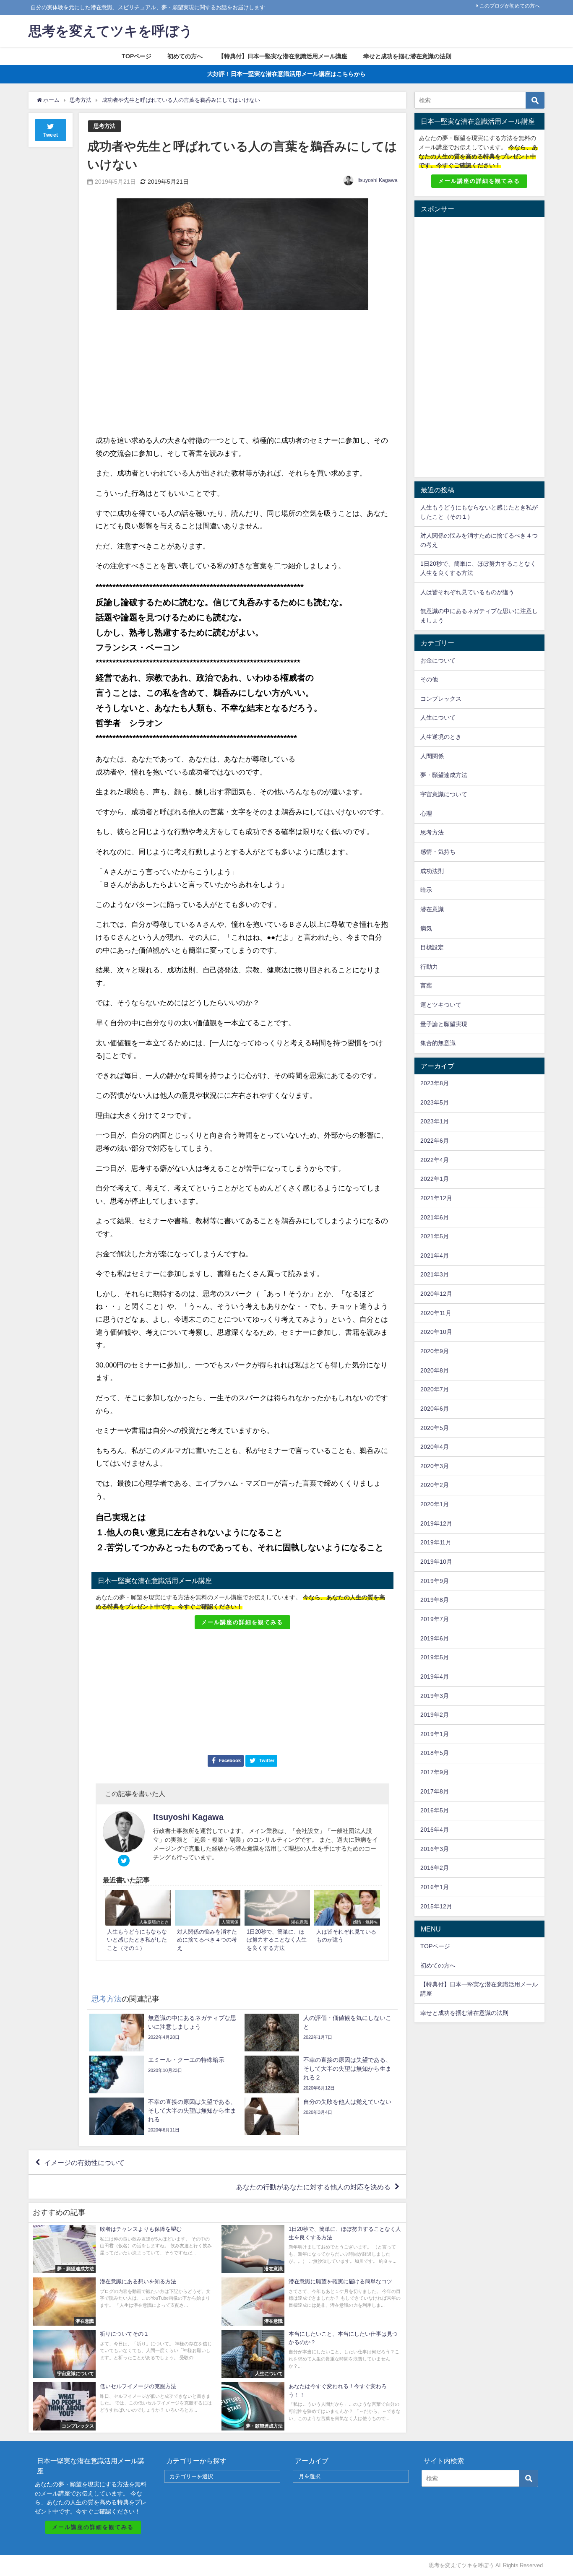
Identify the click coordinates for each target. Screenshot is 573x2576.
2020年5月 (435, 1428)
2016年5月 (435, 1810)
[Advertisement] (169, 373)
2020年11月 (436, 1313)
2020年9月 (435, 1351)
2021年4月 (435, 1256)
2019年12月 (436, 1523)
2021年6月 (435, 1217)
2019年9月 (435, 1581)
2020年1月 (435, 1504)
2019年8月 (435, 1600)
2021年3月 (435, 1274)
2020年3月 (435, 1466)
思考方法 (104, 126)
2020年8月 (435, 1370)
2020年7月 (435, 1389)
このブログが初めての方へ (510, 6)
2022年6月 (435, 1141)
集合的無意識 (438, 1043)
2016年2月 (435, 1868)
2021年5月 (435, 1236)
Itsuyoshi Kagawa (378, 180)
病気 (426, 928)
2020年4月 (435, 1447)
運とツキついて (441, 1005)
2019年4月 (435, 1677)
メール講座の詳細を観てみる (242, 1622)
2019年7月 (435, 1619)
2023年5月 (435, 1102)
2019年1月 (435, 1734)
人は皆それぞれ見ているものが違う (467, 592)
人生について (438, 717)
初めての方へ (185, 56)
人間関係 (432, 756)
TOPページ (137, 56)
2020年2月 (435, 1485)
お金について (438, 660)
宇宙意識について (444, 794)
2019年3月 (435, 1696)
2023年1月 (435, 1121)
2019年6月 (435, 1638)
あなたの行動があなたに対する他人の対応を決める (313, 2187)
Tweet (51, 135)
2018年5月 (435, 1753)
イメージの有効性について (84, 2163)
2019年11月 (436, 1542)
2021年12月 (436, 1198)
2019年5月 (435, 1657)
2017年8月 (435, 1791)
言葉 (426, 985)
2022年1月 (435, 1179)
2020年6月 (435, 1409)
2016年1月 (435, 1887)
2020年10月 (436, 1332)
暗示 (426, 890)
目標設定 (432, 947)
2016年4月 (435, 1830)
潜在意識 (432, 909)
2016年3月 (435, 1849)
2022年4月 (435, 1160)
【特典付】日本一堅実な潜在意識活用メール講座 (283, 56)
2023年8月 (435, 1083)
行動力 (429, 967)
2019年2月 (435, 1715)
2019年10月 (436, 1562)
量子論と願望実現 (444, 1024)
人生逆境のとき (441, 737)
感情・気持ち (438, 852)
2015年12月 (436, 1906)
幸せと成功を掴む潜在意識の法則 (407, 56)
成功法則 (432, 871)
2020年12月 (436, 1294)
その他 (429, 679)
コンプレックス (441, 699)
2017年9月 (435, 1772)
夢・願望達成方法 (444, 775)
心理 (426, 814)
